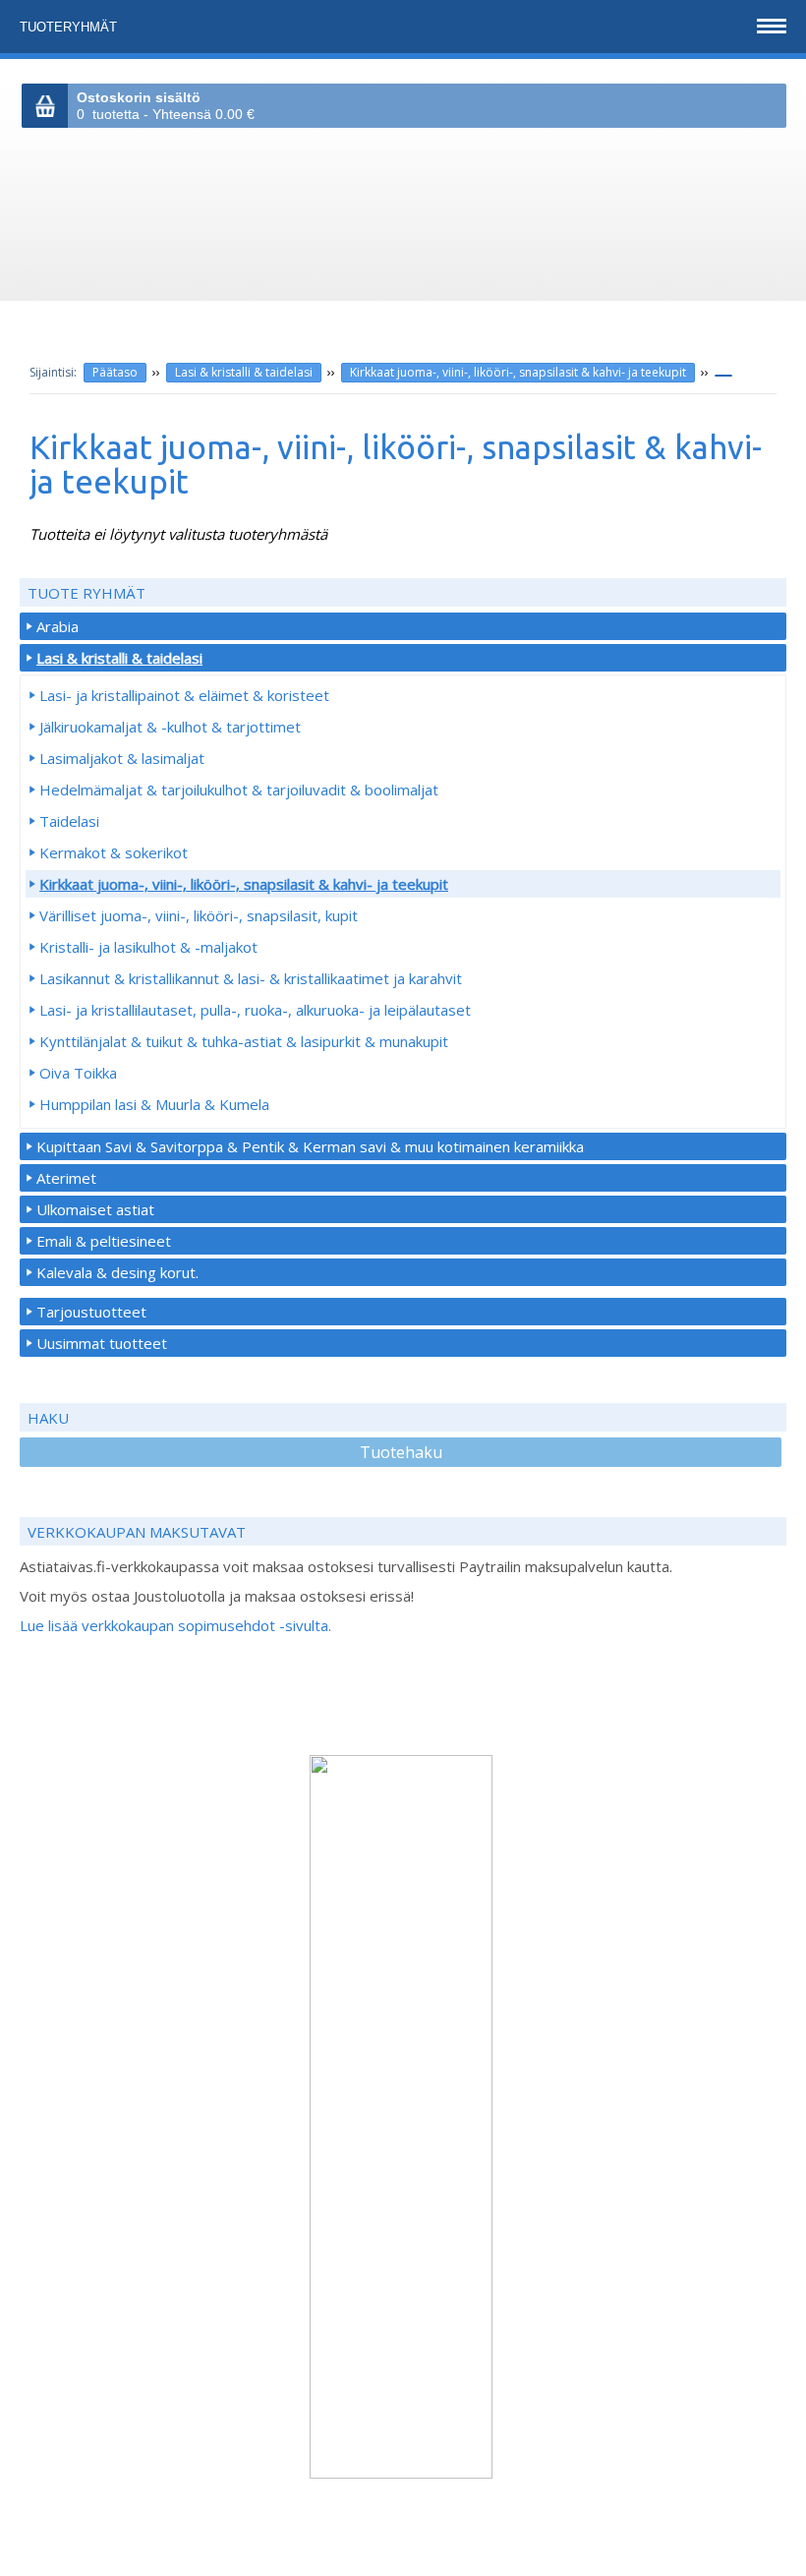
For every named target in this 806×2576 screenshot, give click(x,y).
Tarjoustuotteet (91, 1312)
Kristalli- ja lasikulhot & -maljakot (148, 947)
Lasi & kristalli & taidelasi (244, 372)
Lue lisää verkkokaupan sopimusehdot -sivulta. (175, 1625)
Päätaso (115, 372)
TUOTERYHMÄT (70, 27)
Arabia (58, 626)
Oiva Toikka (78, 1073)
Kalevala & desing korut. (117, 1272)
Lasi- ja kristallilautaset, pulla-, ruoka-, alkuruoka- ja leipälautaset (255, 1010)
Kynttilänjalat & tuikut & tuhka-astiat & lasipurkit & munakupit (244, 1041)
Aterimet (66, 1178)
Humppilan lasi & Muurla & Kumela (154, 1104)
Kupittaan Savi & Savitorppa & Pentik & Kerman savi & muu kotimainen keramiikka (310, 1146)
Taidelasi (69, 821)
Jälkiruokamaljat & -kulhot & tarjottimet (170, 727)
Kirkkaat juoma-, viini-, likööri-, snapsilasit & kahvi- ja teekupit (518, 372)
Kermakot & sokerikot (114, 852)
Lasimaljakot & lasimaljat (122, 758)
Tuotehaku (401, 1452)
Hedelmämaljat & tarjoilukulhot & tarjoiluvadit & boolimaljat (239, 790)
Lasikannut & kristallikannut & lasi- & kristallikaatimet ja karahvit (251, 978)
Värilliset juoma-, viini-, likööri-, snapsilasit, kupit (199, 915)
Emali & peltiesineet (104, 1241)
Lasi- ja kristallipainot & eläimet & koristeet (184, 695)
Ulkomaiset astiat (95, 1209)
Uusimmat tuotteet (102, 1343)
